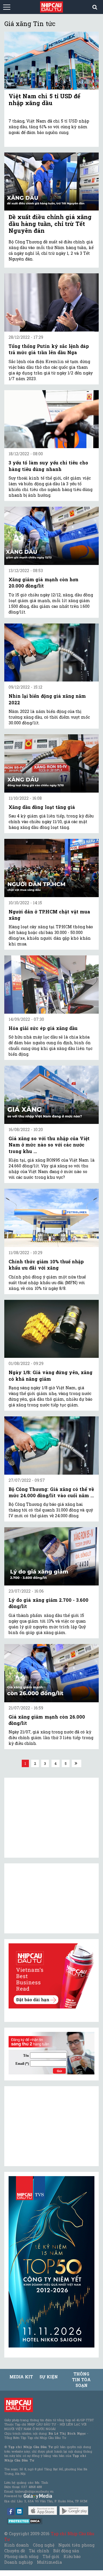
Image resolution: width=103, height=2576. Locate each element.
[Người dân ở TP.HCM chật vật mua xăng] (51, 868)
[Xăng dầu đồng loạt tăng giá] (51, 763)
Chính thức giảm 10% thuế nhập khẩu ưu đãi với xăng (46, 1265)
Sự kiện (49, 2377)
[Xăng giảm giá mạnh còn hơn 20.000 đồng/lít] (51, 536)
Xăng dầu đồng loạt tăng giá (42, 807)
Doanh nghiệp (19, 2562)
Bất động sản (66, 2551)
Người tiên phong (76, 2545)
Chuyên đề (15, 2551)
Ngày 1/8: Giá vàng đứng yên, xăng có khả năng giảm (50, 1375)
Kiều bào (72, 2556)
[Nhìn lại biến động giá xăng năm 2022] (51, 653)
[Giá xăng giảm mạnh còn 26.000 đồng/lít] (51, 1673)
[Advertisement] (51, 2126)
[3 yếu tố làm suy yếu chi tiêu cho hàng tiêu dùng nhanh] (51, 419)
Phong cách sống (21, 2556)
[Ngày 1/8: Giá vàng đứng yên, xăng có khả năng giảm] (51, 1329)
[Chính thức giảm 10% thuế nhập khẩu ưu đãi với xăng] (51, 1218)
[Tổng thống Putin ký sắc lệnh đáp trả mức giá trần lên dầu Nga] (51, 302)
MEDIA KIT (21, 2377)
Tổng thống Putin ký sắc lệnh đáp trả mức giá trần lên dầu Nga (49, 349)
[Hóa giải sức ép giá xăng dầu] (51, 985)
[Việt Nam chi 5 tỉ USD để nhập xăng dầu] (51, 61)
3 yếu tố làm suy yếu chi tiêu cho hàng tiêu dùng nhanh (48, 466)
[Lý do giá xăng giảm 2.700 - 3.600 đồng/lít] (51, 1556)
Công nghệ (43, 2545)
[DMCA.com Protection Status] (25, 2521)
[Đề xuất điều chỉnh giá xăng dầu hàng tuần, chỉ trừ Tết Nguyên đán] (51, 182)
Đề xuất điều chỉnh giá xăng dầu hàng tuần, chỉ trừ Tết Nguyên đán (50, 224)
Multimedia (49, 2562)
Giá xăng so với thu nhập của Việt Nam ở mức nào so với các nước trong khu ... (49, 1145)
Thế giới (51, 2556)
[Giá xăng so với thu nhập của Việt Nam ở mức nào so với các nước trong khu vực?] (51, 1095)
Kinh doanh (17, 2545)
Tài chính (39, 2551)
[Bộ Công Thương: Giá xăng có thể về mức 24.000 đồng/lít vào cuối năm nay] (51, 1446)
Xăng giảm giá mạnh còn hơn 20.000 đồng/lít (43, 583)
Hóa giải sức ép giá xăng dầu (43, 1028)
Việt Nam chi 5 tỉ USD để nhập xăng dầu (44, 99)
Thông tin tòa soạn (81, 2380)
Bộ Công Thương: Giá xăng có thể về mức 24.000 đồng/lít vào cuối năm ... (51, 1492)
